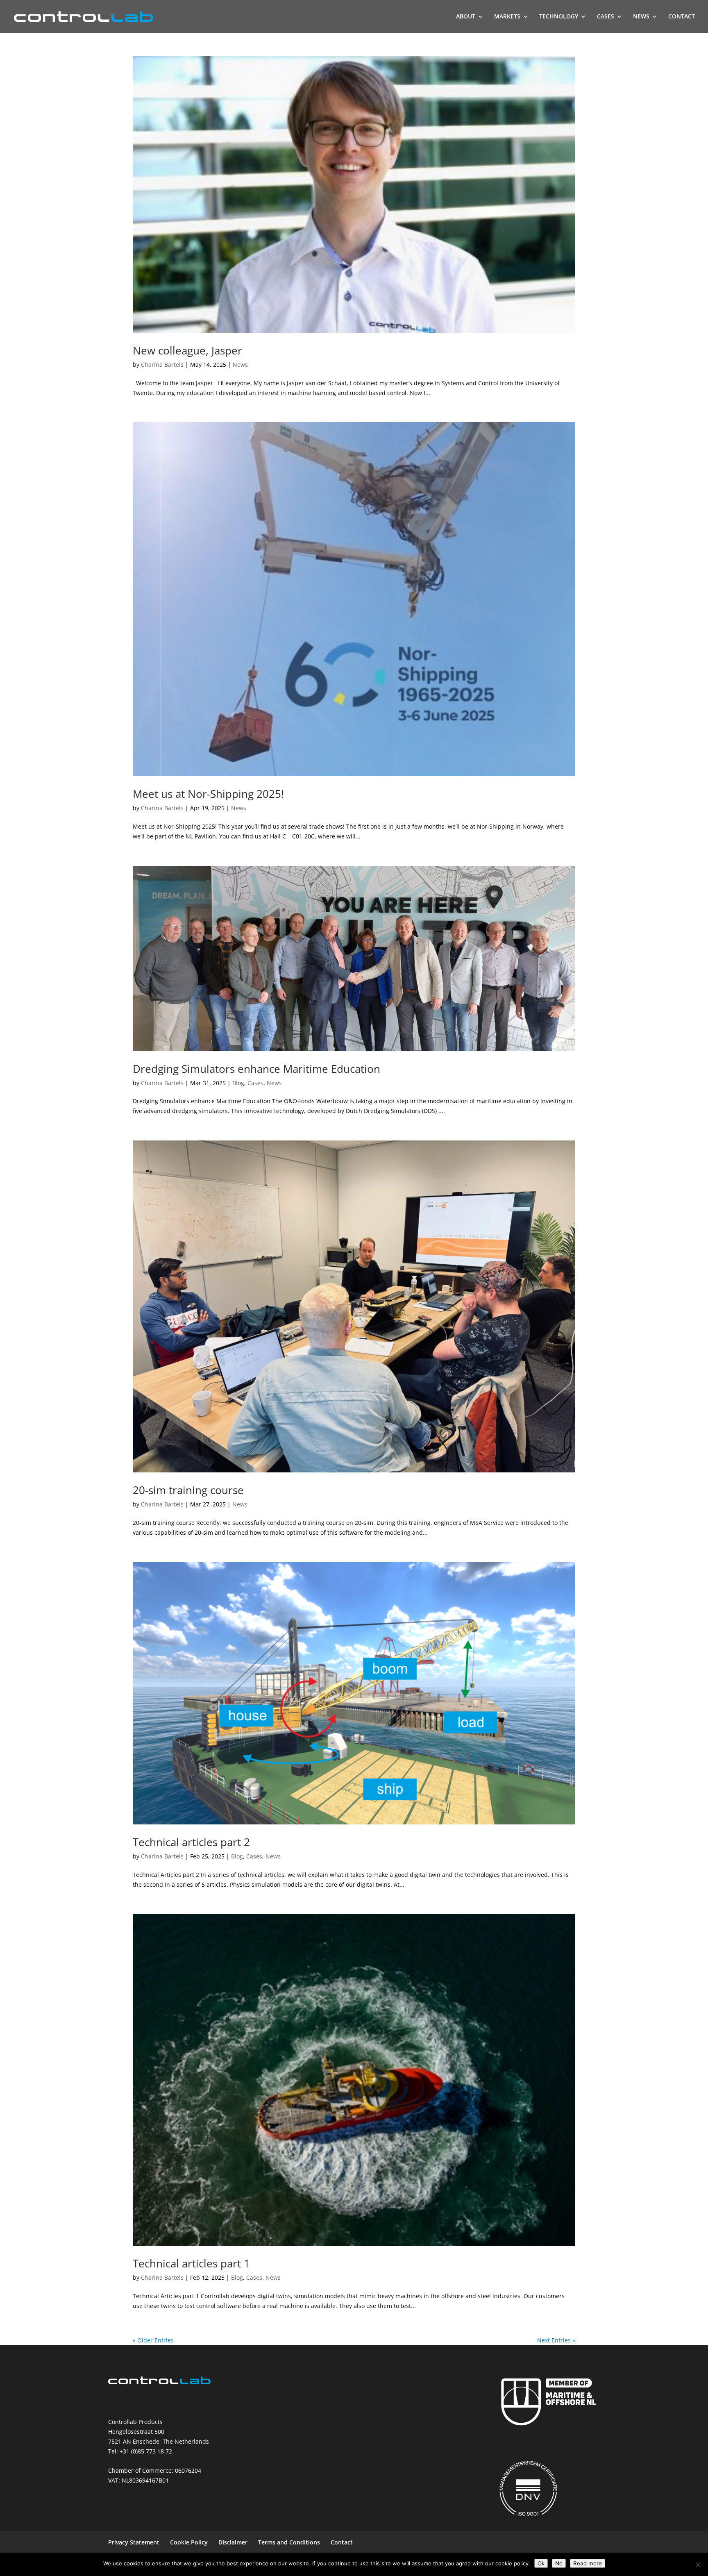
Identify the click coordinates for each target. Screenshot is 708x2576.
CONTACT (682, 17)
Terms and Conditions (289, 2542)
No (559, 2563)
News (240, 365)
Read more (588, 2563)
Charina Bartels (162, 365)
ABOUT (466, 17)
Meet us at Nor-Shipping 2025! (208, 794)
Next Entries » (556, 2340)
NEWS (641, 17)
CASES (606, 17)
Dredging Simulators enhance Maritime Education (256, 1069)
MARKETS (507, 17)
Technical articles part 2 (191, 1842)
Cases (255, 1083)
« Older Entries (153, 2340)
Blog (238, 1083)
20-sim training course (188, 1490)
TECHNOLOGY (559, 17)
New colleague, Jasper (187, 350)
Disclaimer (233, 2542)
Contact (342, 2542)
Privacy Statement (134, 2542)
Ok (541, 2563)
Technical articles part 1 (191, 2263)
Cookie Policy (189, 2542)
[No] (698, 2565)
